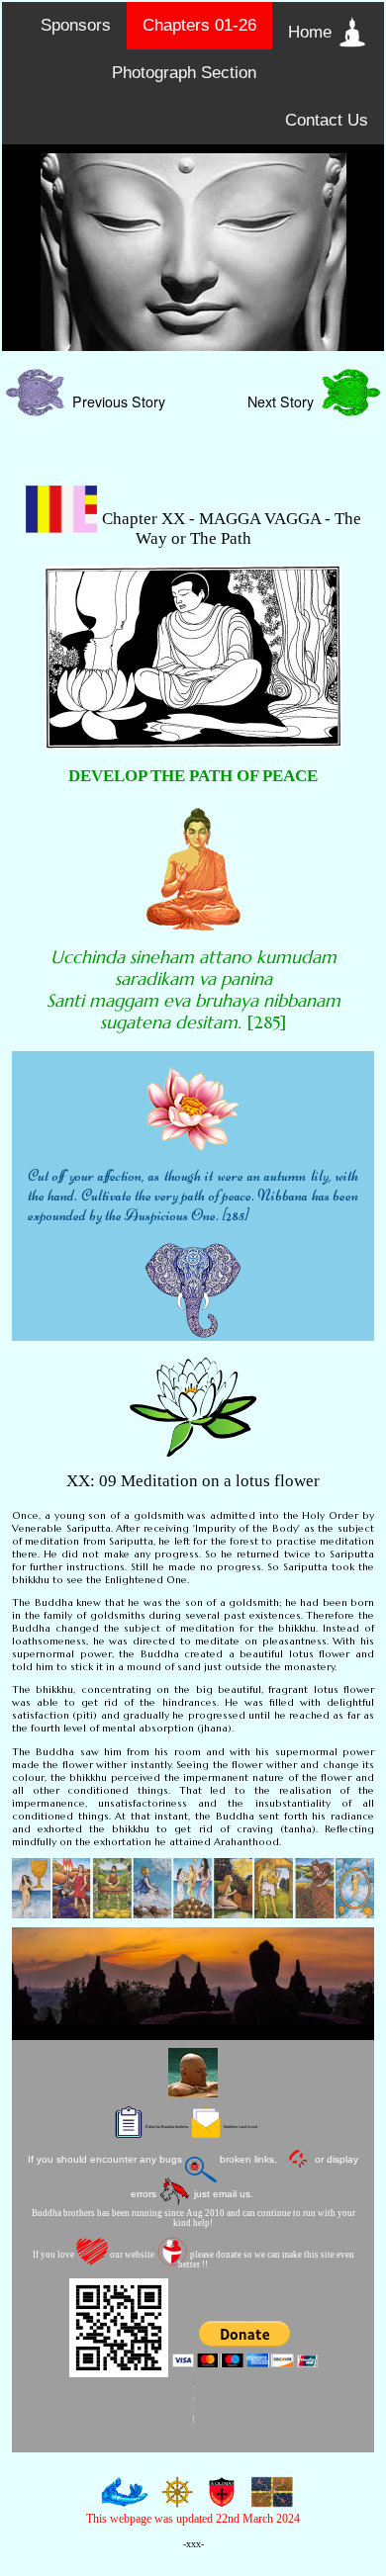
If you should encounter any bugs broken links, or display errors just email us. (193, 2176)
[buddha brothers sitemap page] (173, 2499)
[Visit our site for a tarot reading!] (193, 1888)
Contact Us (327, 120)
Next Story (285, 401)
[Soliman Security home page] (217, 2499)
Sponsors (76, 25)
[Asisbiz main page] (120, 2499)
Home (312, 32)
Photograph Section (184, 73)
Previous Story (115, 401)
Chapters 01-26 (199, 25)
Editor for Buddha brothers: (201, 2127)
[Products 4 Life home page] (268, 2499)
